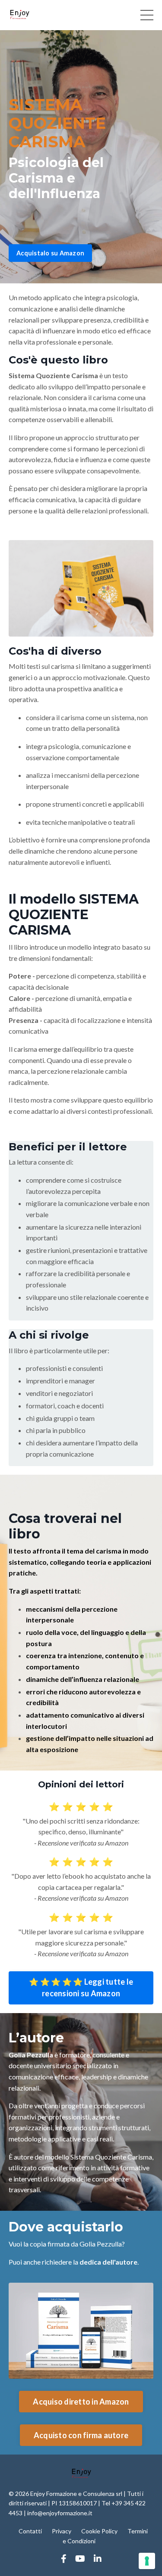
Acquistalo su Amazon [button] (50, 253)
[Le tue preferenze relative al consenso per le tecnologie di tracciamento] (147, 2561)
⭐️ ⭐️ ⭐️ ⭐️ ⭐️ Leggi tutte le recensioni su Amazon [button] (81, 1987)
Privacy (62, 2531)
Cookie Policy (99, 2531)
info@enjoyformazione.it (60, 2513)
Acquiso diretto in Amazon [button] (81, 2402)
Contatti (30, 2531)
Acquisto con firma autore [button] (81, 2435)
